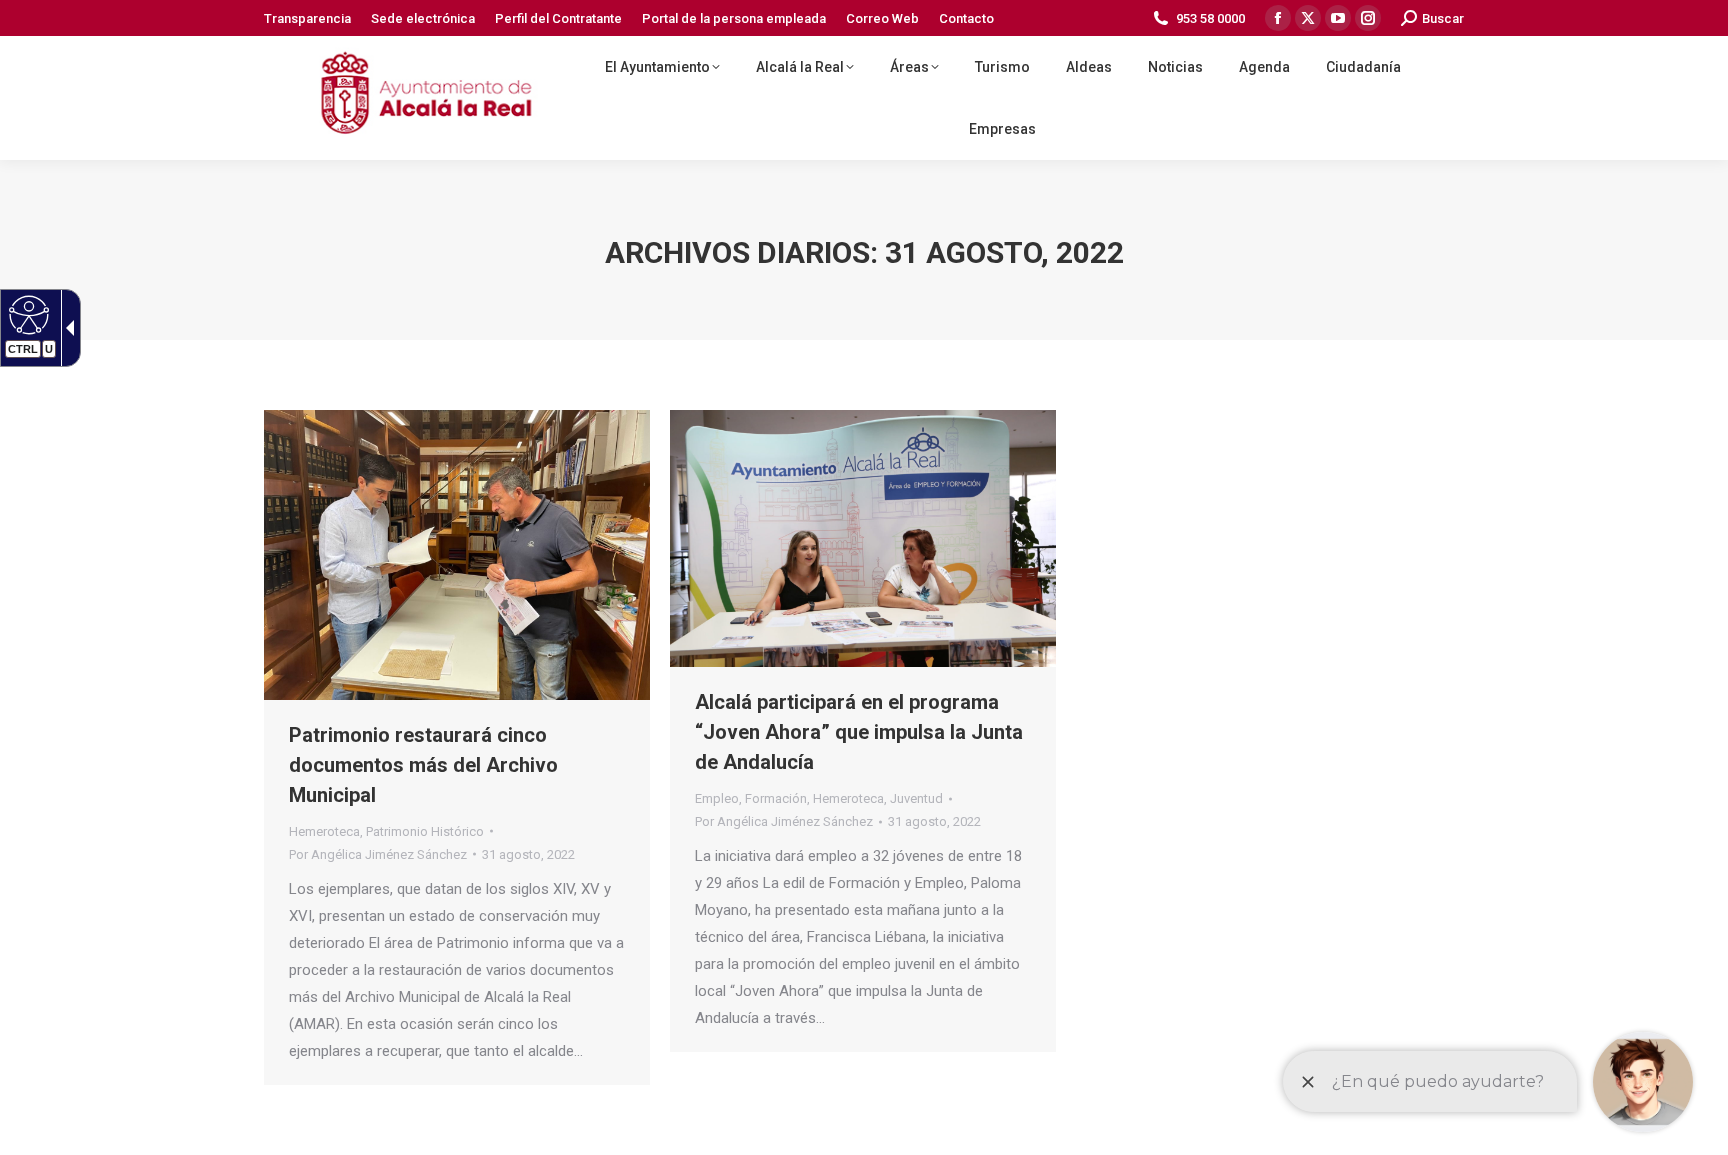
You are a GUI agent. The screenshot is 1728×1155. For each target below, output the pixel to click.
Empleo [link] (717, 798)
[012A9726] (863, 538)
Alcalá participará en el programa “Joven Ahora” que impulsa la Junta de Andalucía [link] (859, 732)
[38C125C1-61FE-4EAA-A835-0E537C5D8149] (457, 555)
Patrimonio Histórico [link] (425, 831)
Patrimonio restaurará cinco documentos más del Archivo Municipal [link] (423, 765)
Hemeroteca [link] (324, 831)
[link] (26, 314)
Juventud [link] (916, 798)
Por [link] (378, 854)
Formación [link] (776, 798)
